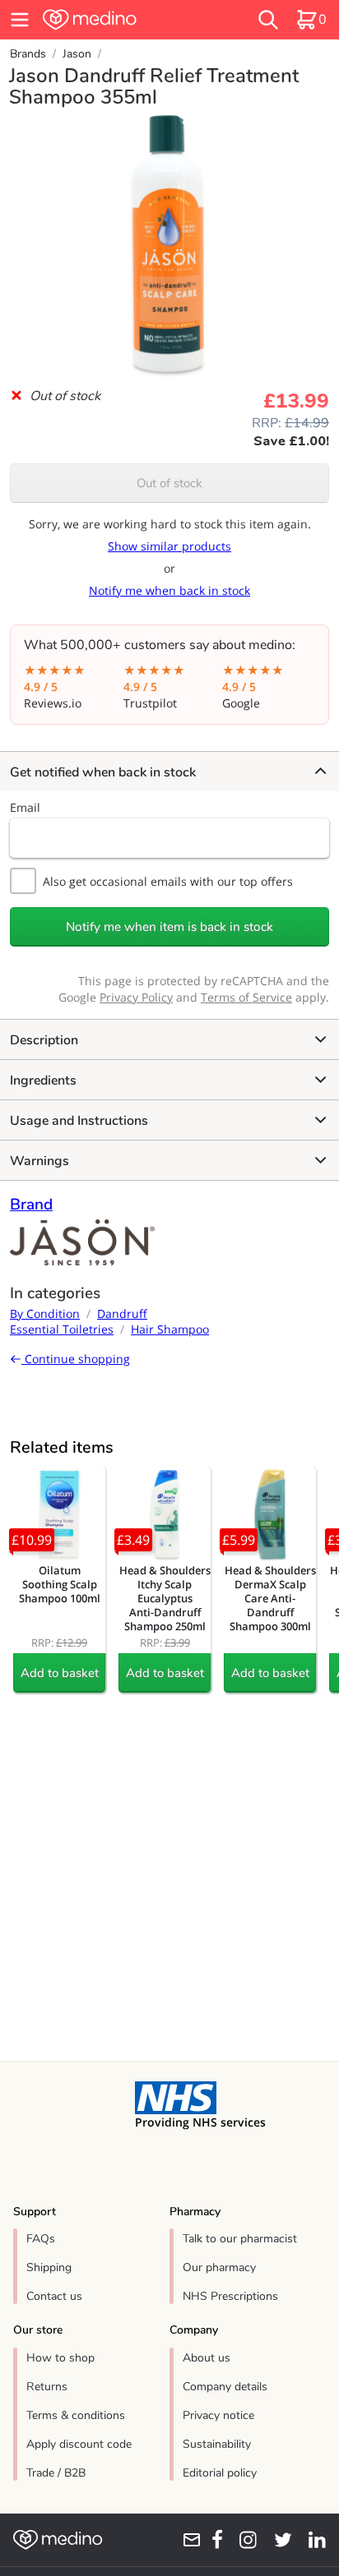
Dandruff (122, 1313)
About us (207, 2358)
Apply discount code (79, 2444)
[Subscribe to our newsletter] (186, 2540)
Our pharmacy (219, 2267)
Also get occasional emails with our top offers (168, 881)
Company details (225, 2387)
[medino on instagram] (243, 2540)
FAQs (41, 2239)
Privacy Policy (136, 997)
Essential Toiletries (62, 1329)
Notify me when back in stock (169, 590)
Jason (77, 54)
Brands (28, 54)
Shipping (49, 2267)
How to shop (60, 2358)
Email (25, 807)
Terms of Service (246, 997)
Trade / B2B (56, 2473)
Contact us (54, 2296)
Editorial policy (220, 2473)
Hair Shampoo (170, 1329)
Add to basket (60, 1673)
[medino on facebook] (212, 2540)
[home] (119, 20)
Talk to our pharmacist (240, 2239)
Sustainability (217, 2444)
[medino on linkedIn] (312, 2540)
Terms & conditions (76, 2415)
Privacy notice (218, 2415)
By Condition (45, 1313)
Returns (47, 2387)
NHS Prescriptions (230, 2296)
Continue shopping (76, 1359)
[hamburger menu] (20, 20)
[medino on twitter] (278, 2540)
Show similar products (169, 546)
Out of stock (169, 483)
